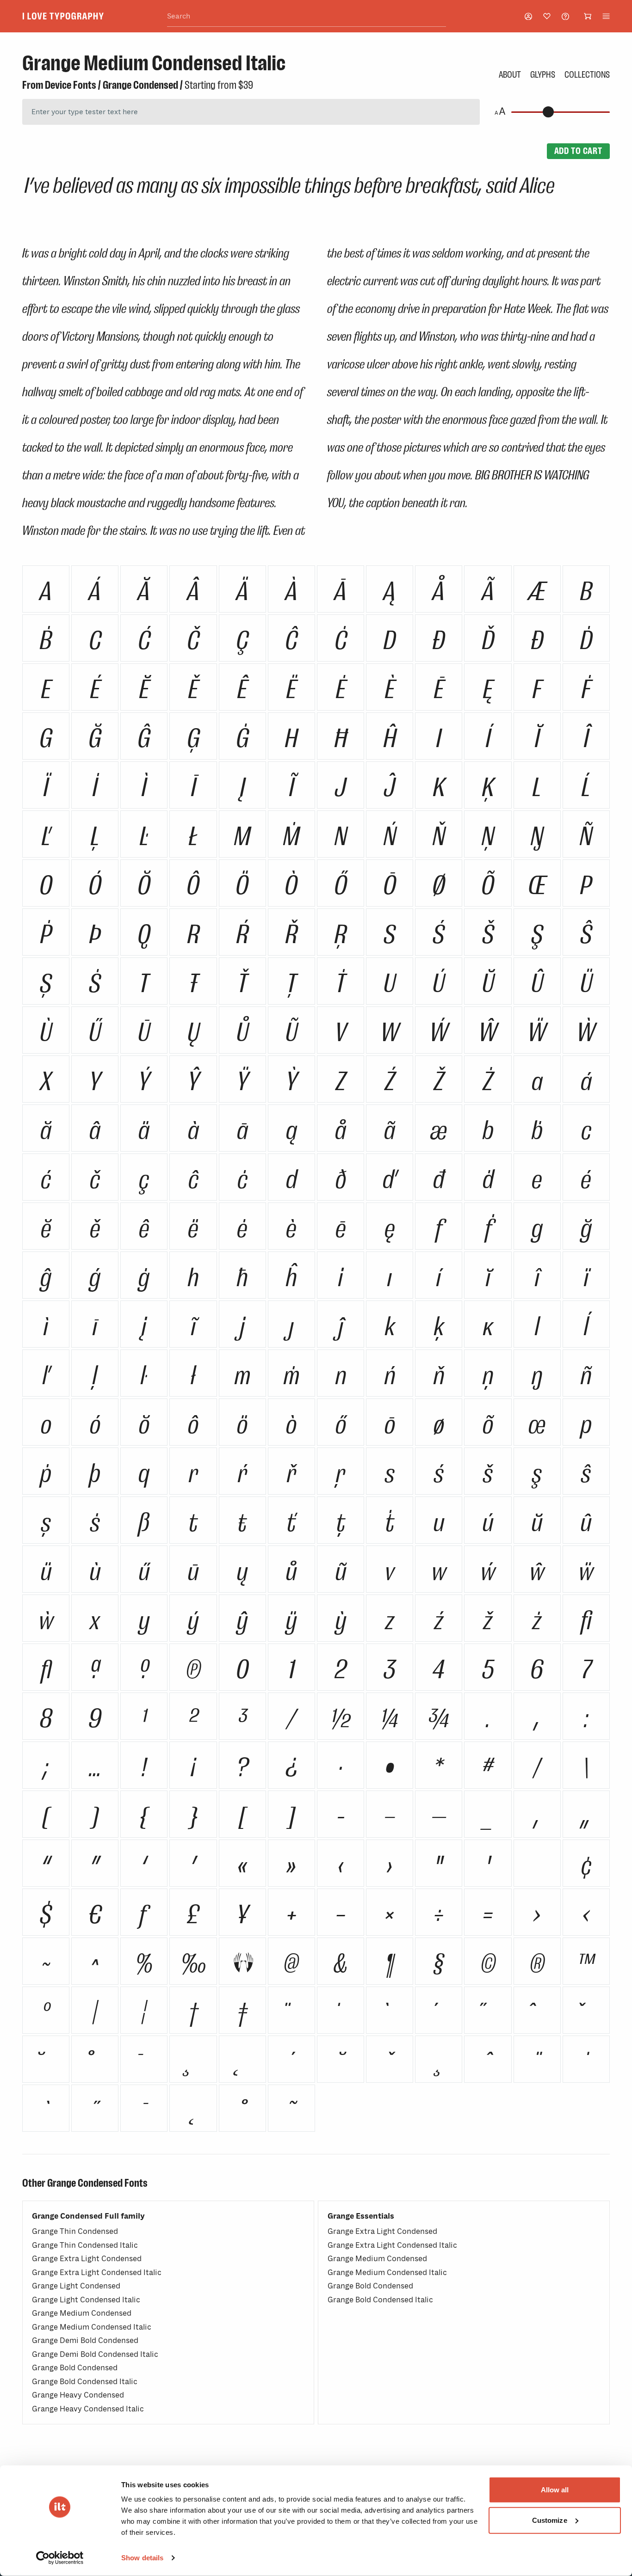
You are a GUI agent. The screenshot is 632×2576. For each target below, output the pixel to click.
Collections (587, 74)
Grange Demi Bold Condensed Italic (95, 2354)
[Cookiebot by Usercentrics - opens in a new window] (60, 2558)
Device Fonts (71, 85)
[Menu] (606, 16)
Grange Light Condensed (76, 2286)
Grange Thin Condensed (75, 2231)
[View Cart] (588, 16)
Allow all (555, 2490)
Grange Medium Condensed (82, 2313)
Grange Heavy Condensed (78, 2395)
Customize (550, 2520)
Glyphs (543, 74)
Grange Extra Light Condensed (87, 2259)
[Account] (528, 16)
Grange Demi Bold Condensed (85, 2340)
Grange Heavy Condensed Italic (88, 2409)
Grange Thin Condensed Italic (85, 2245)
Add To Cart (578, 151)
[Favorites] (547, 16)
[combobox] (307, 16)
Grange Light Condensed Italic (86, 2300)
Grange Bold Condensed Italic (85, 2382)
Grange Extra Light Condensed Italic (97, 2272)
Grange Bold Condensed (75, 2368)
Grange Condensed (140, 85)
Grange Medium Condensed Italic (92, 2327)
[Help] (565, 16)
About (510, 74)
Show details (142, 2558)
